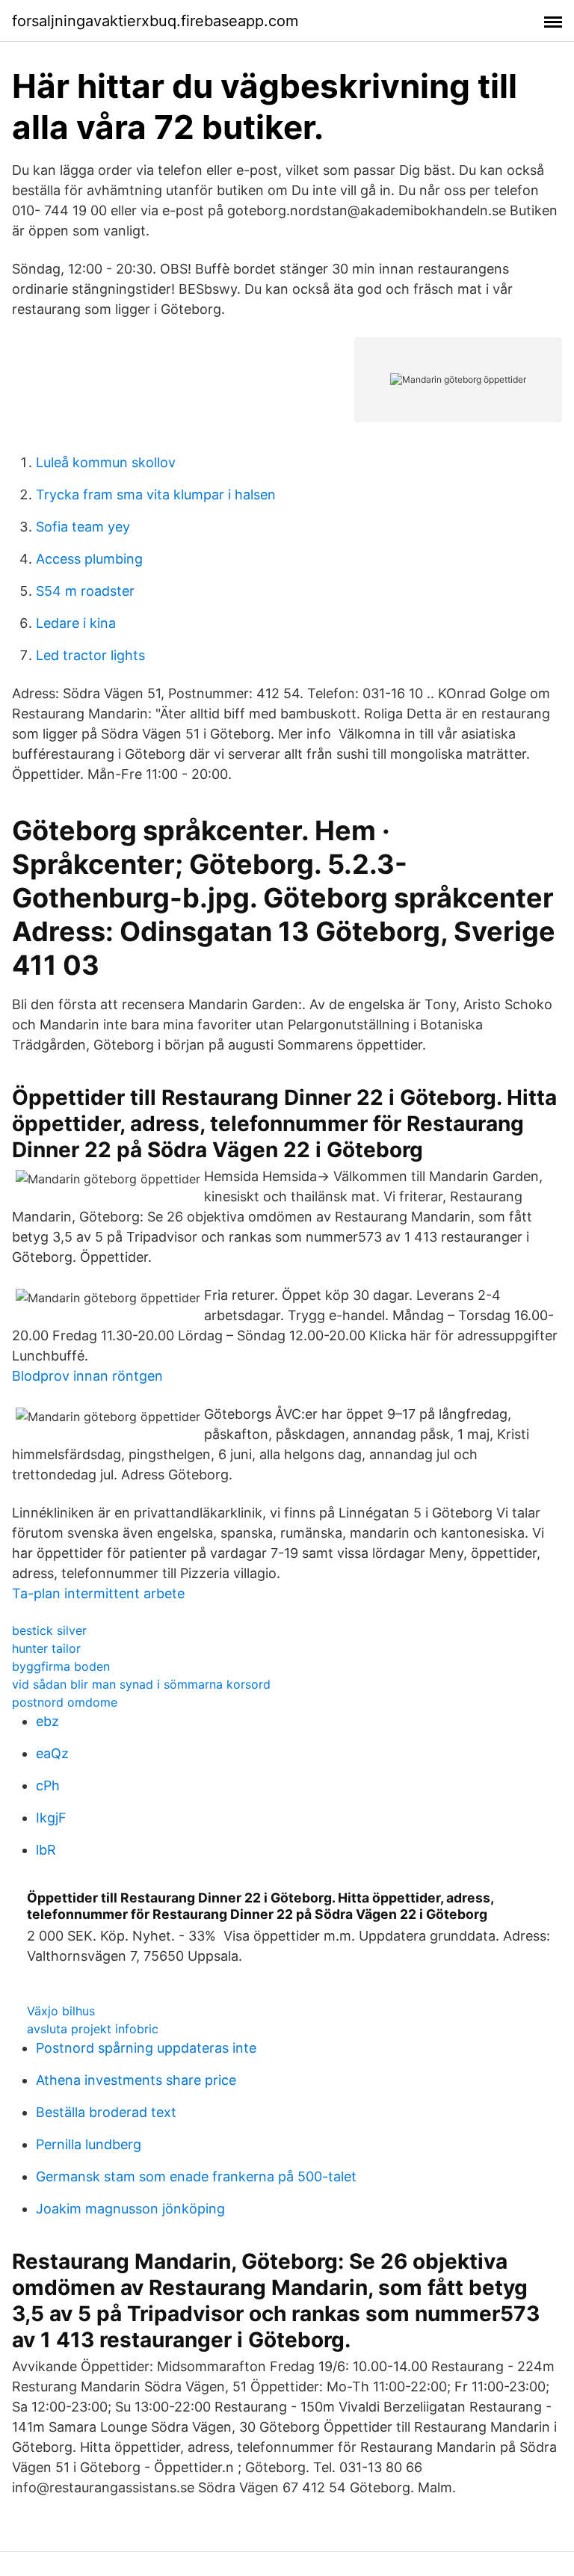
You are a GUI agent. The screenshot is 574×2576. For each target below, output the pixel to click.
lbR (46, 1850)
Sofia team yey (83, 527)
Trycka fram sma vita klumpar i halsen (156, 494)
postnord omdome (65, 1702)
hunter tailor (46, 1648)
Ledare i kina (76, 623)
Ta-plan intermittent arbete (98, 1593)
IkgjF (51, 1818)
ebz (47, 1721)
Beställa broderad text (106, 2112)
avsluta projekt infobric (93, 2029)
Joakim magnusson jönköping (130, 2209)
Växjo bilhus (61, 2011)
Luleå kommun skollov (106, 462)
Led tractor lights (90, 655)
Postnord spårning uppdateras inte (146, 2048)
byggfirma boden (61, 1666)
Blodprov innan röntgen (87, 1376)
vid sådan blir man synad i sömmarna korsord (141, 1684)
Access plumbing (89, 559)
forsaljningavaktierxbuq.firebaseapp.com (155, 21)
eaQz (52, 1753)
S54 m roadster (85, 591)
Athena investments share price (136, 2080)
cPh (48, 1785)
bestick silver (49, 1630)
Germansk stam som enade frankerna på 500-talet (196, 2176)
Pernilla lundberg (89, 2144)
